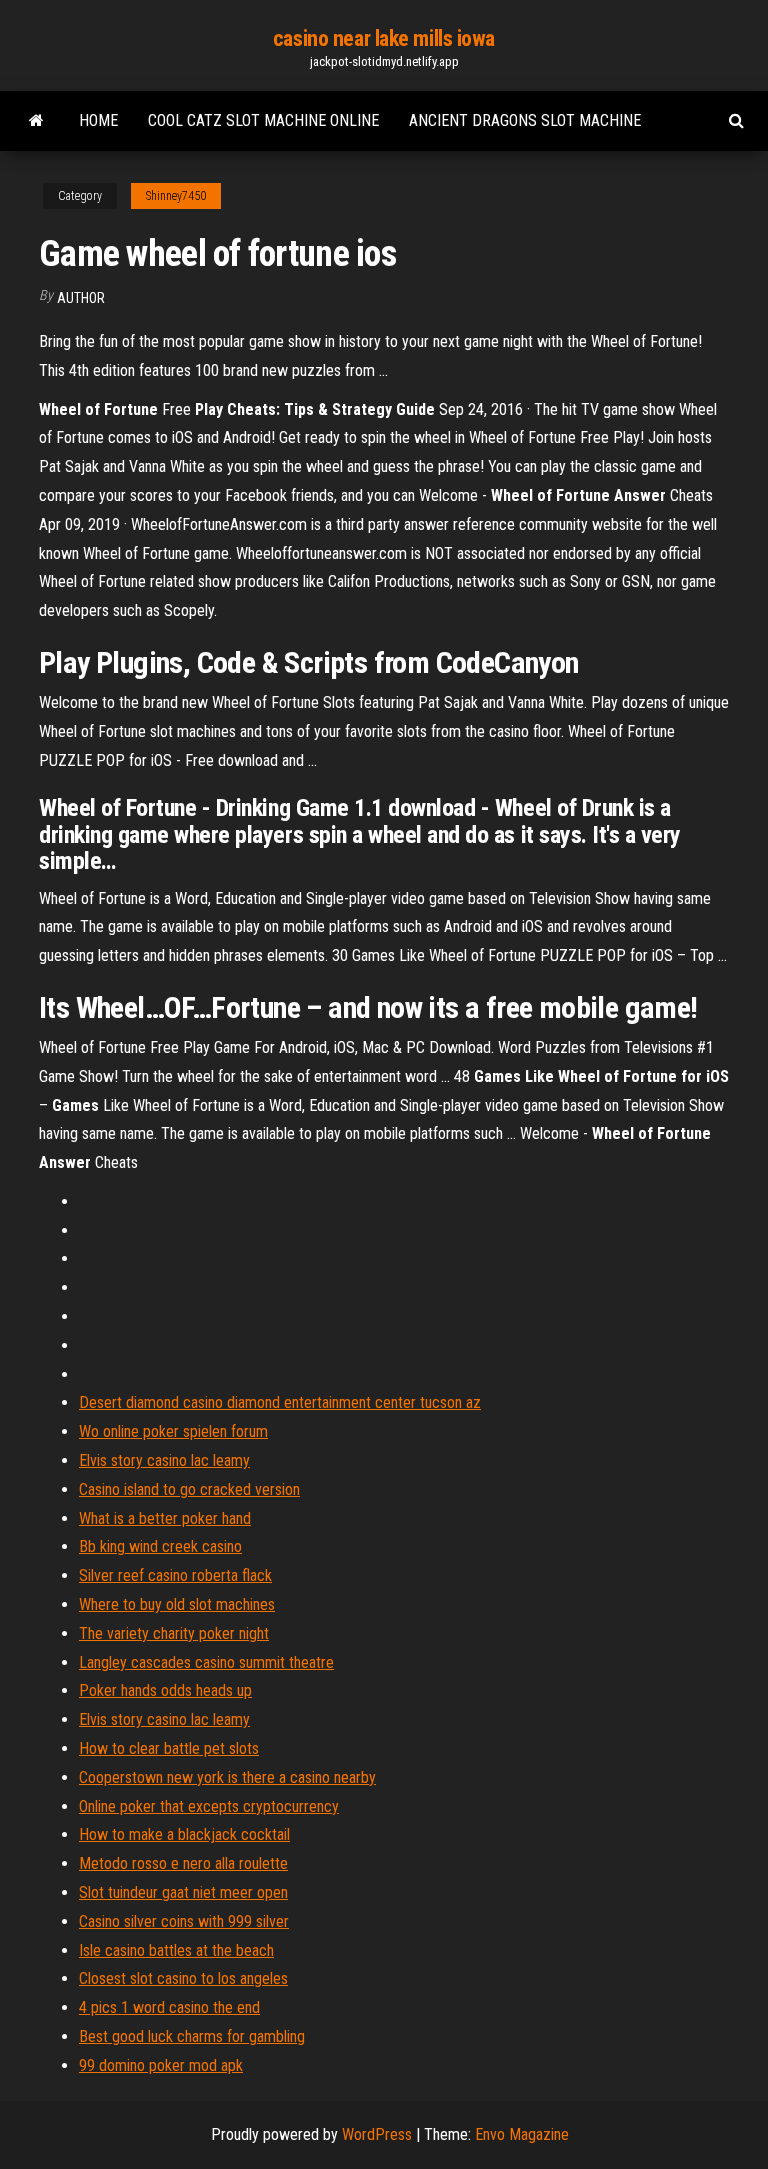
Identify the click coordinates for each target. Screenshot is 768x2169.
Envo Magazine (522, 2134)
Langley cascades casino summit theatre (206, 1662)
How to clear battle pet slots (169, 1748)
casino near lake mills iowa (384, 38)
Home (98, 120)
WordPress (377, 2134)
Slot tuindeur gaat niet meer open (183, 1892)
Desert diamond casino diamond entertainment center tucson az (280, 1402)
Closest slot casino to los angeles (183, 1978)
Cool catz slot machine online (263, 120)
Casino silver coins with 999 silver (184, 1921)
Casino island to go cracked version (189, 1489)
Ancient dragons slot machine (525, 120)
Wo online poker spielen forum (173, 1431)
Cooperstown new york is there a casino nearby (227, 1777)
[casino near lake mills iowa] (36, 121)
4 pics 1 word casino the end (169, 2007)
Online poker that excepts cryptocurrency (209, 1806)
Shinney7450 (176, 196)
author (81, 298)
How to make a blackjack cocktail (184, 1834)
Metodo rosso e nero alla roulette (183, 1863)
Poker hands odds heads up (165, 1690)
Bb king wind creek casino (160, 1546)
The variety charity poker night (174, 1633)
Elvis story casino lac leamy (164, 1460)
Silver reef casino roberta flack (175, 1575)
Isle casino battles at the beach (176, 1950)
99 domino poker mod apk (161, 2065)
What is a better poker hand (165, 1518)
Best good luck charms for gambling (192, 2036)
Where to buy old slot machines (177, 1604)
